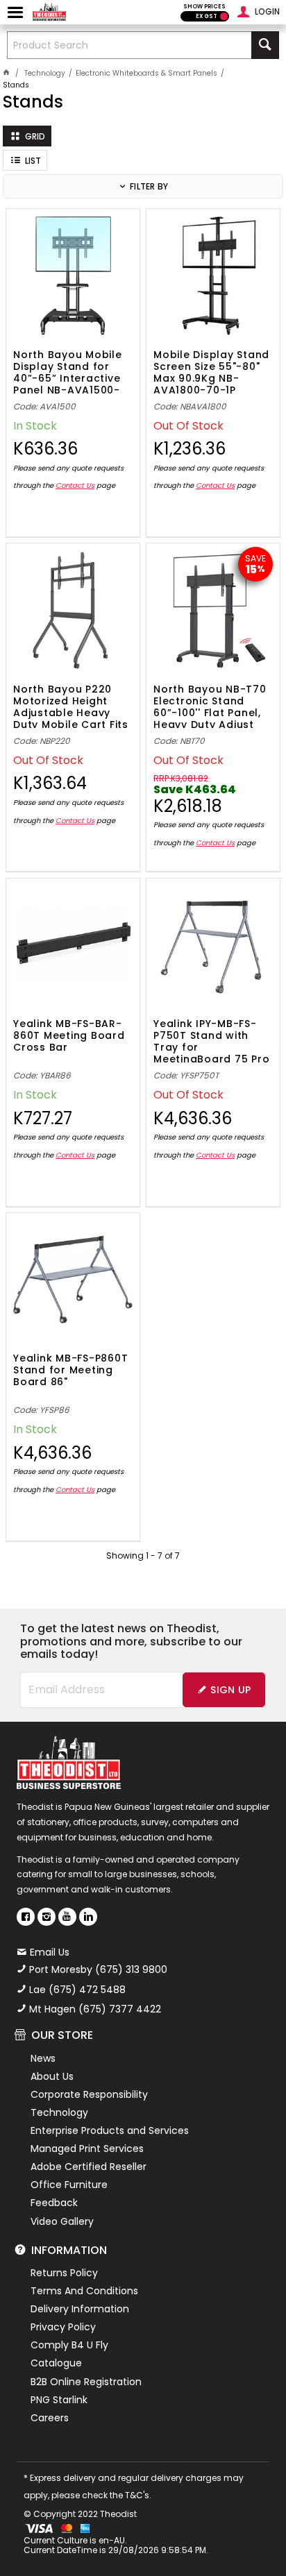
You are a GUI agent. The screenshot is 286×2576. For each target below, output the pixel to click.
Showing (143, 1556)
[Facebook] (26, 1917)
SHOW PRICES (204, 7)
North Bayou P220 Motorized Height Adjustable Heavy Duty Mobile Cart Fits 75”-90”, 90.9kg (71, 706)
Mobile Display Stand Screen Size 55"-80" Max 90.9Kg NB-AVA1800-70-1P (211, 371)
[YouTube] (67, 1917)
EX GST (207, 16)
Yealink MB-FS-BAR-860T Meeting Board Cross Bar (69, 1036)
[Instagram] (47, 1917)
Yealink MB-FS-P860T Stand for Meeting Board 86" (70, 1371)
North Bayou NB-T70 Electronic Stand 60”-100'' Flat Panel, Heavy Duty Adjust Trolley (210, 706)
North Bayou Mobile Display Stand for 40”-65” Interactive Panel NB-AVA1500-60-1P (68, 371)
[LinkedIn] (88, 1917)
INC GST (224, 16)
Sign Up (230, 1690)
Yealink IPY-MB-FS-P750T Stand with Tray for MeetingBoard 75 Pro (211, 1040)
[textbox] (129, 45)
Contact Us (75, 485)
